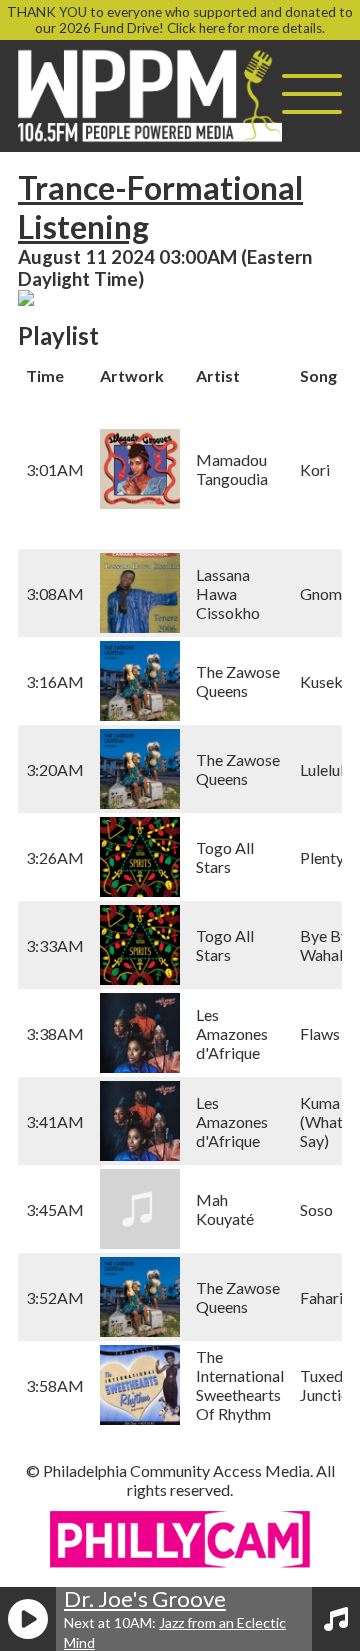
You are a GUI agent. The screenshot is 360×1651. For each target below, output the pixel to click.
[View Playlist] (336, 1619)
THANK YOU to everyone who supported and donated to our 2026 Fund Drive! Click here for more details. (180, 20)
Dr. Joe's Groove (145, 1598)
